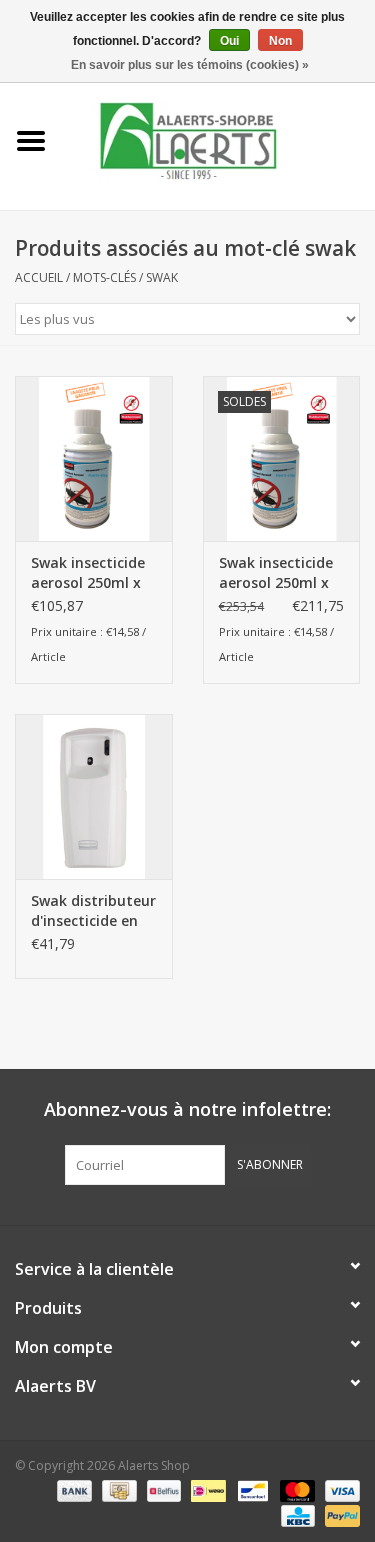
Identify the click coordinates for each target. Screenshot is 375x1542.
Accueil (39, 277)
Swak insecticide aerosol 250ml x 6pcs (88, 573)
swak (162, 277)
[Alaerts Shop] (219, 139)
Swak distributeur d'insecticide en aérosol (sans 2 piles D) (93, 911)
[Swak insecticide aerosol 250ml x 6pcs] (94, 458)
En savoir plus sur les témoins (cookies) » (190, 65)
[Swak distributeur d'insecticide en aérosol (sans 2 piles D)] (94, 796)
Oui (229, 41)
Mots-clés (104, 277)
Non (280, 41)
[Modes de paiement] (72, 1489)
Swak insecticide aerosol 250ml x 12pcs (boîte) (276, 573)
